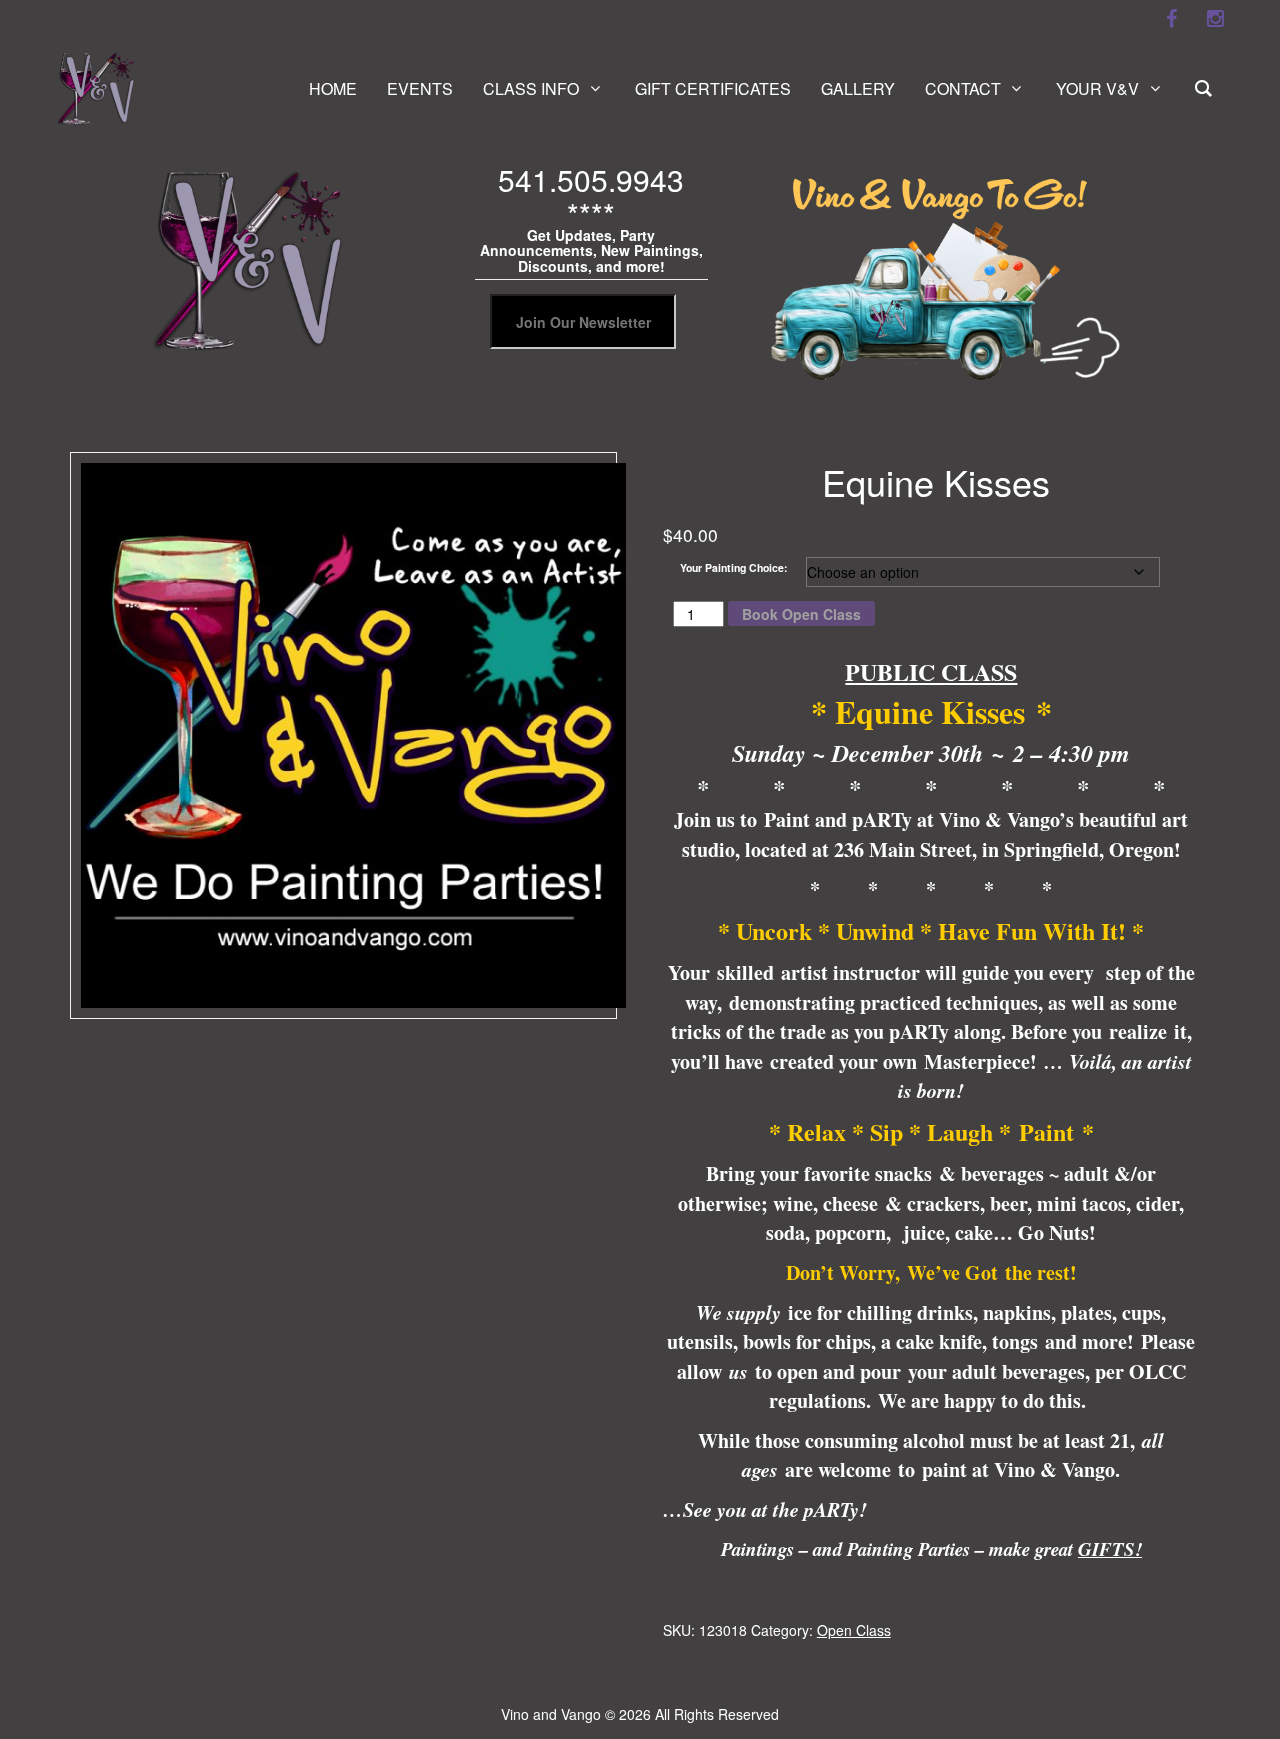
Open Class (854, 1630)
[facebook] (1171, 19)
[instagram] (1215, 19)
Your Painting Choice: (734, 567)
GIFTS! (1110, 1549)
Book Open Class (801, 614)
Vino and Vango (551, 1714)
